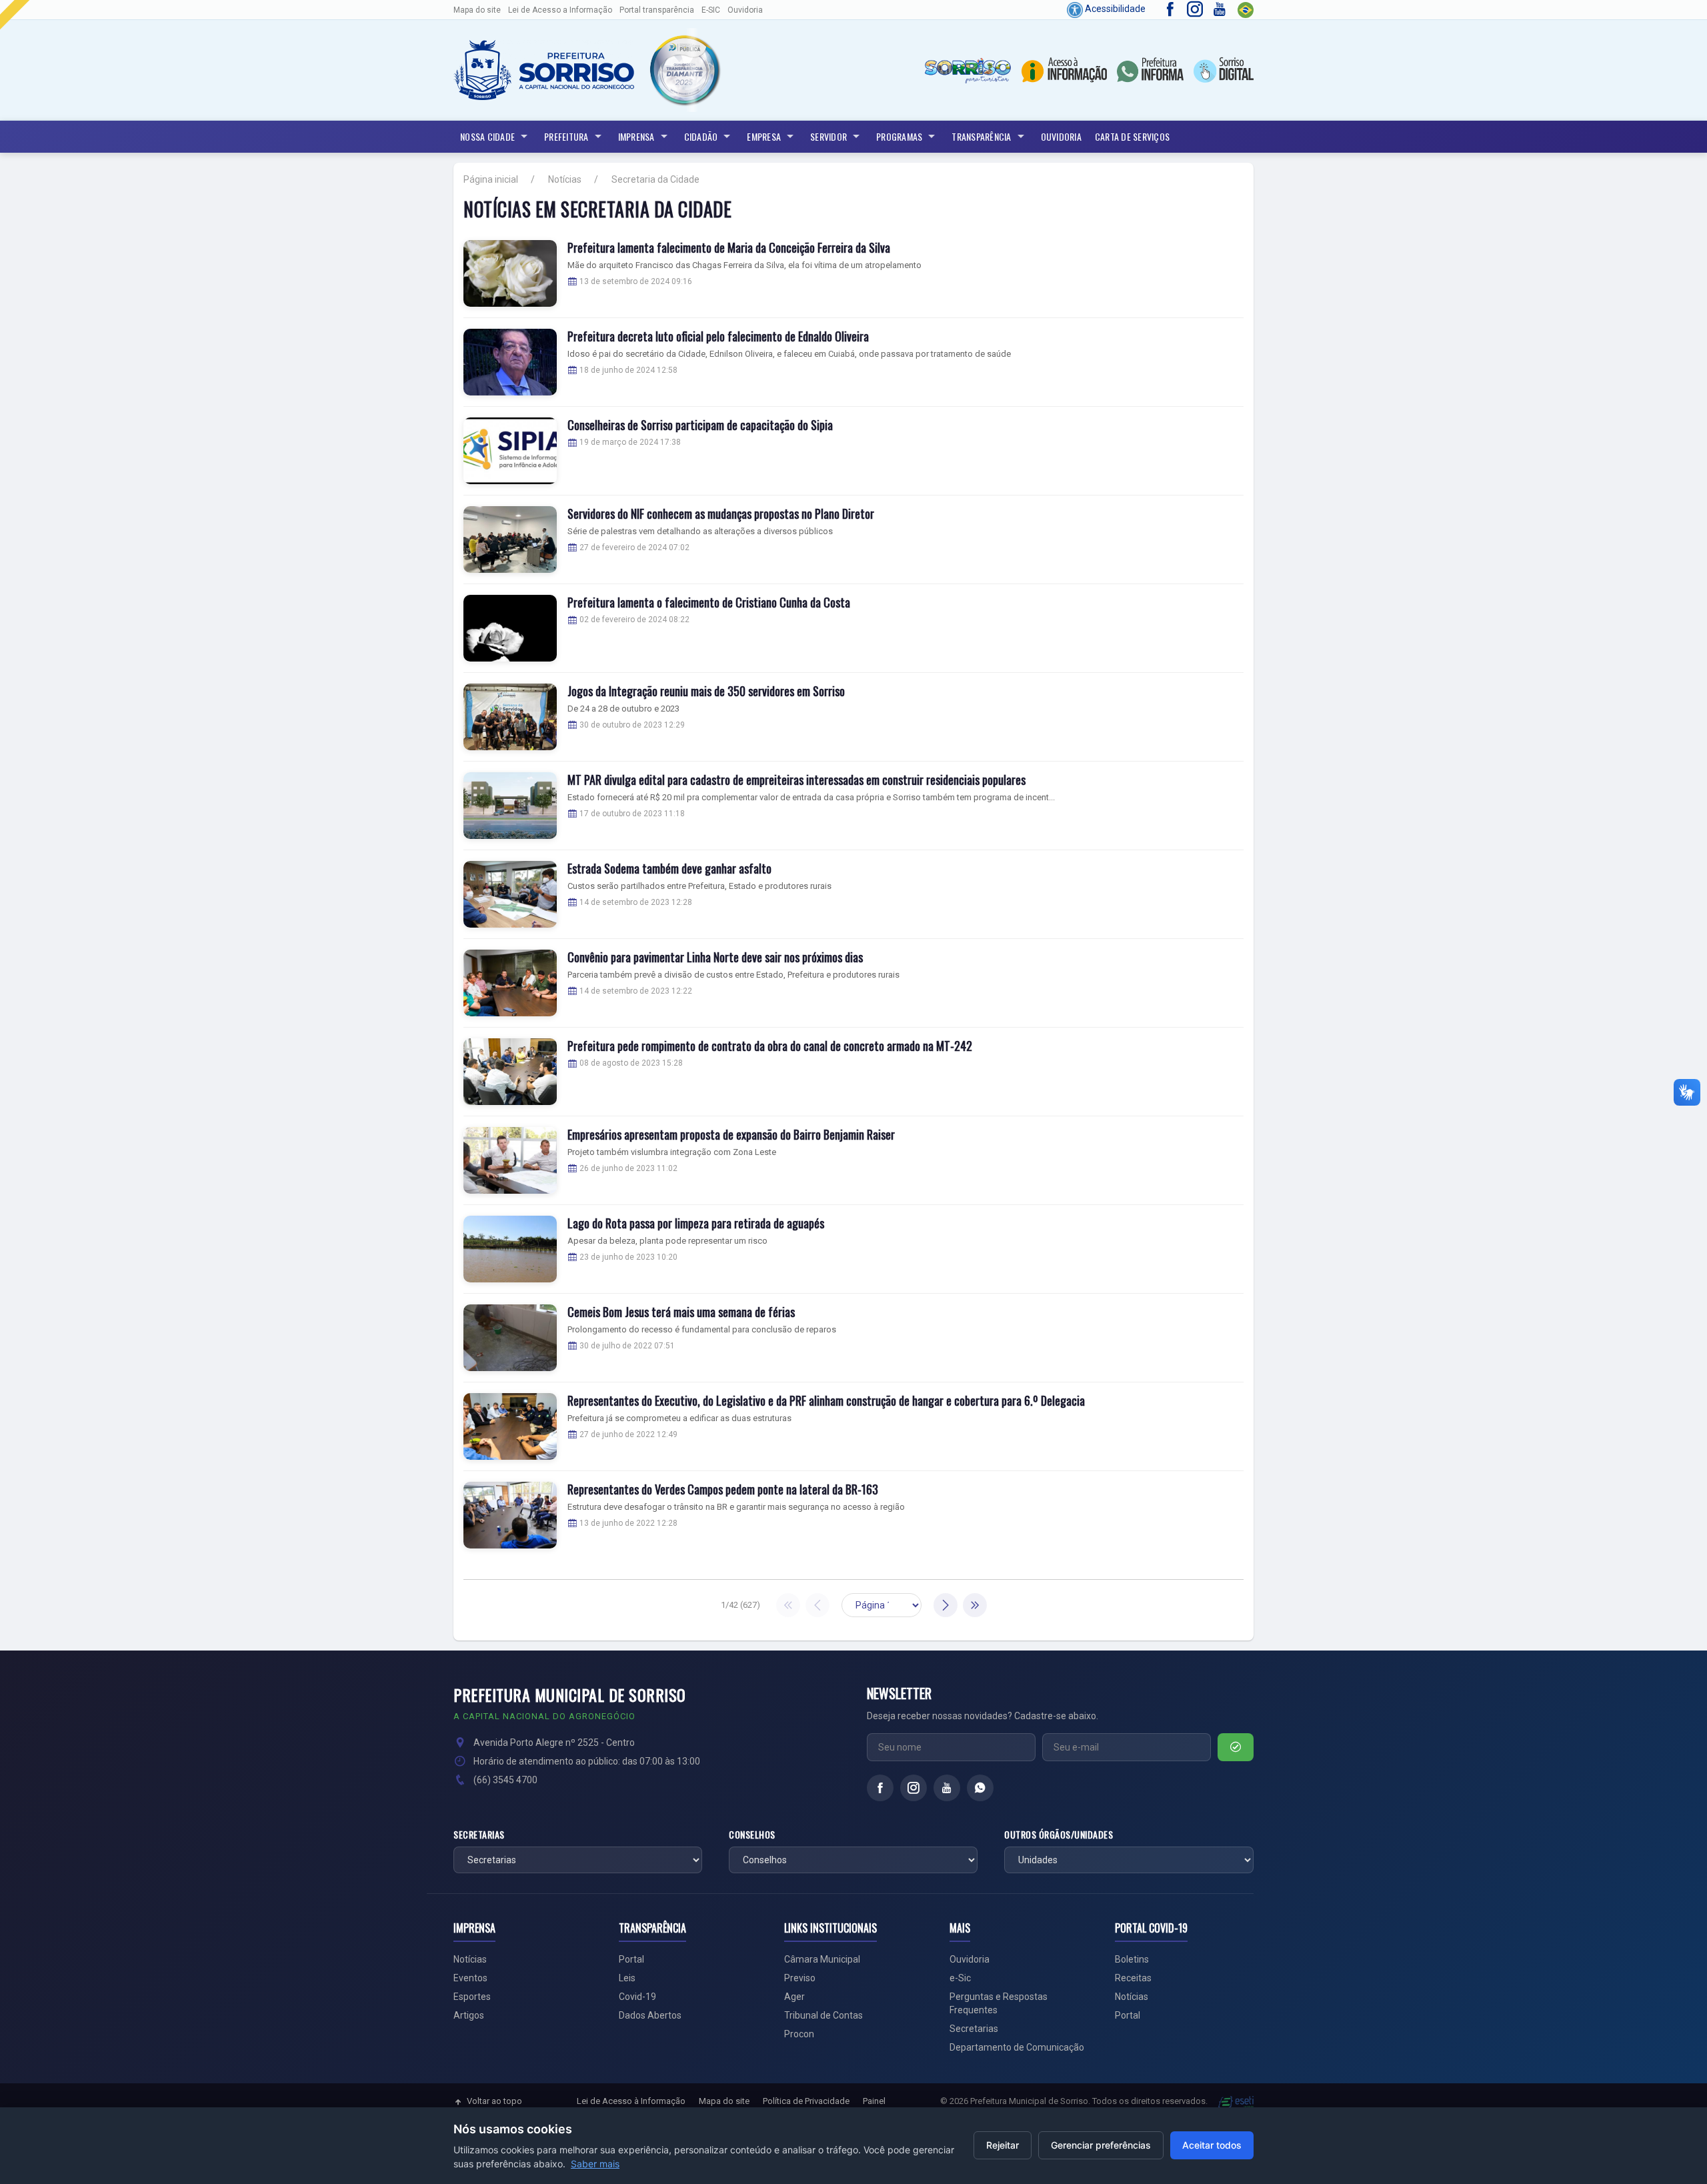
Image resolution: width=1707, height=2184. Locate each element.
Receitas (1133, 1978)
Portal (631, 1959)
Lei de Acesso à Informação (631, 2101)
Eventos (470, 1978)
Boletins (1132, 1959)
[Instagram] (914, 1788)
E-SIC (711, 10)
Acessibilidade (1114, 9)
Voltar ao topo (494, 2101)
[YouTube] (947, 1788)
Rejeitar (1003, 2145)
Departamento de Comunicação (1017, 2047)
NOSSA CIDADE (487, 136)
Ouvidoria (745, 10)
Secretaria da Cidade (655, 179)
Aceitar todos (1212, 2145)
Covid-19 (637, 1997)
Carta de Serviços (1132, 136)
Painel (874, 2101)
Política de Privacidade (806, 2101)
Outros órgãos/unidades (1059, 1835)
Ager (794, 1997)
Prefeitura (566, 136)
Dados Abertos (650, 2015)
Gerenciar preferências (1101, 2145)
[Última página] (975, 1605)
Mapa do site (477, 10)
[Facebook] (880, 1788)
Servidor (828, 136)
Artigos (469, 2015)
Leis (627, 1978)
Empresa (764, 136)
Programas (899, 136)
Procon (799, 2034)
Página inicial (491, 179)
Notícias (565, 179)
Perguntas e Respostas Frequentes (999, 2003)
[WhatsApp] (980, 1788)
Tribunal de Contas (823, 2015)
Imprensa (636, 136)
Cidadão (701, 136)
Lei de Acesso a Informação (560, 10)
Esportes (472, 1997)
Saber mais (595, 2164)
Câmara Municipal (822, 1959)
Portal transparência (657, 10)
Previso (800, 1978)
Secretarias (479, 1835)
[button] (684, 70)
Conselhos (752, 1835)
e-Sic (960, 1978)
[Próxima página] (946, 1605)
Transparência (981, 136)
